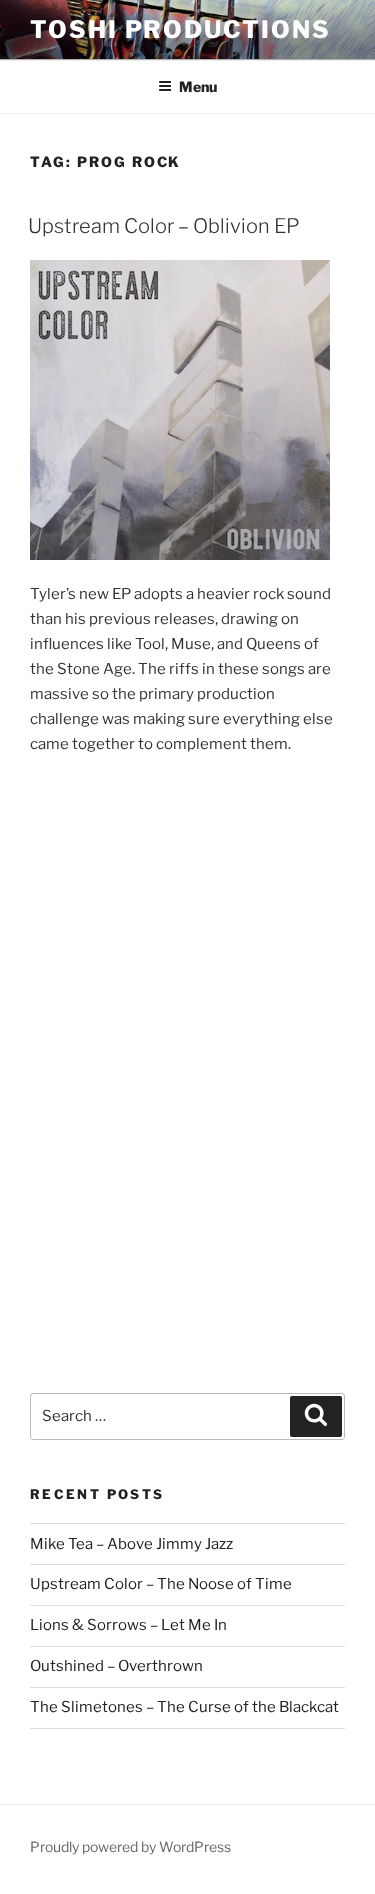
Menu (198, 86)
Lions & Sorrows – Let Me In (128, 1625)
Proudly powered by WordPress (130, 1846)
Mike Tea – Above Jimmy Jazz (131, 1544)
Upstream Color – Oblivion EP (164, 226)
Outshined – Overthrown (116, 1666)
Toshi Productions (180, 29)
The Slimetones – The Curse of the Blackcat (184, 1707)
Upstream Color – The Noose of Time (161, 1584)
